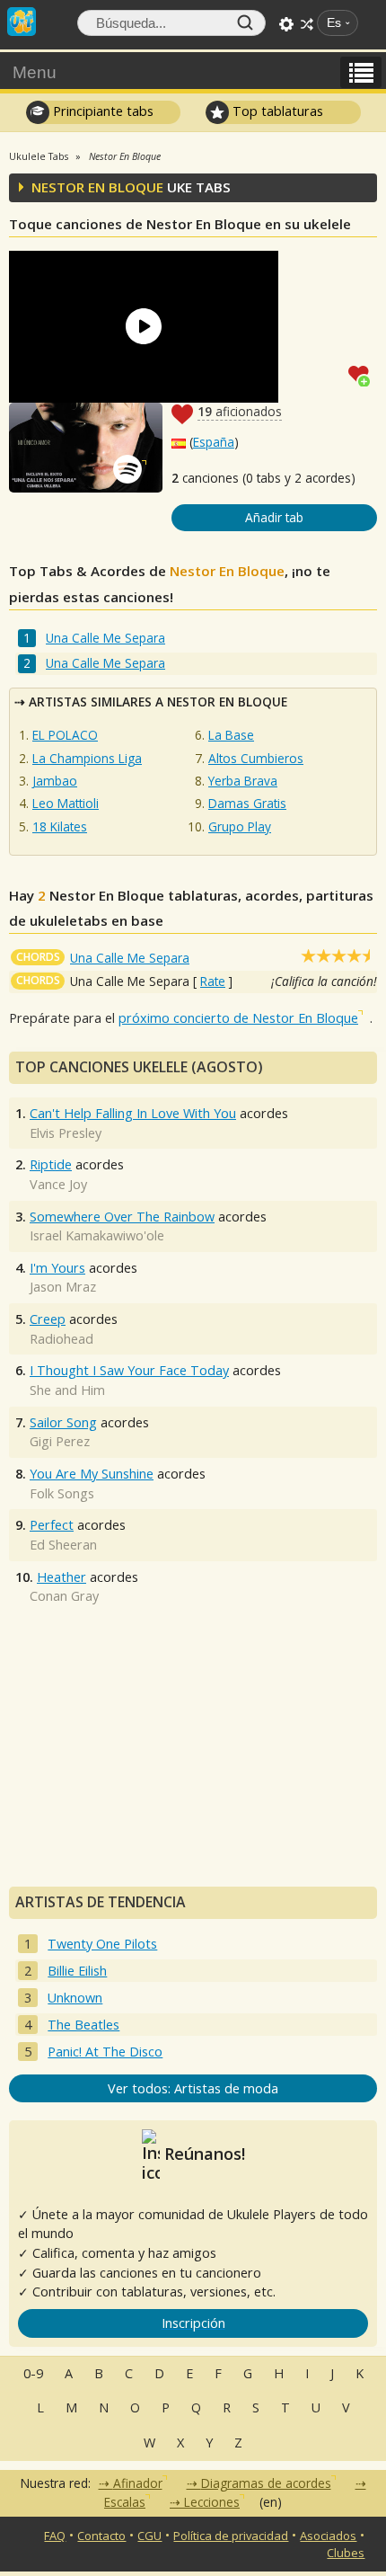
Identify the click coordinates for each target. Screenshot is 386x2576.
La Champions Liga (87, 758)
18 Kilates (60, 826)
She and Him (67, 1390)
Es (334, 23)
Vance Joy (58, 1184)
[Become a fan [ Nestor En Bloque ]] (363, 374)
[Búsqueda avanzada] (286, 24)
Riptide (51, 1164)
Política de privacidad (231, 2536)
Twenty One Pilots (102, 1944)
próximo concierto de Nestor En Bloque (238, 1018)
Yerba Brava (243, 781)
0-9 (33, 2373)
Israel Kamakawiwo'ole (97, 1235)
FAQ (55, 2536)
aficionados (240, 411)
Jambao (55, 781)
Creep (48, 1319)
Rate (213, 981)
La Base (231, 735)
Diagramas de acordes (266, 2483)
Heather (61, 1577)
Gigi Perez (60, 1441)
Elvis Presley (66, 1133)
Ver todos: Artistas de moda (193, 2088)
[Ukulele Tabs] (22, 20)
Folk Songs (62, 1493)
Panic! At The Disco (105, 2052)
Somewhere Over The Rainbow (122, 1217)
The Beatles (83, 2025)
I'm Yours (57, 1268)
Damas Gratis (247, 803)
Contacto (101, 2536)
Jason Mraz (63, 1287)
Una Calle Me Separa (105, 638)
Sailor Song (63, 1422)
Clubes (346, 2553)
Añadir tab (274, 517)
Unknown (75, 1998)
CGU (149, 2536)
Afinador (138, 2483)
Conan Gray (64, 1596)
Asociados (328, 2536)
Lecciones (212, 2502)
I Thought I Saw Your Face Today (129, 1370)
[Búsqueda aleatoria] (307, 24)
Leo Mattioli (66, 803)
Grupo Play (240, 826)
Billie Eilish (77, 1971)
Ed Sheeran (63, 1545)
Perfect (52, 1525)
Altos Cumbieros (256, 758)
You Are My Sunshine (92, 1474)
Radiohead (61, 1339)
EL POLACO (65, 735)
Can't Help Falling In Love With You (133, 1113)
